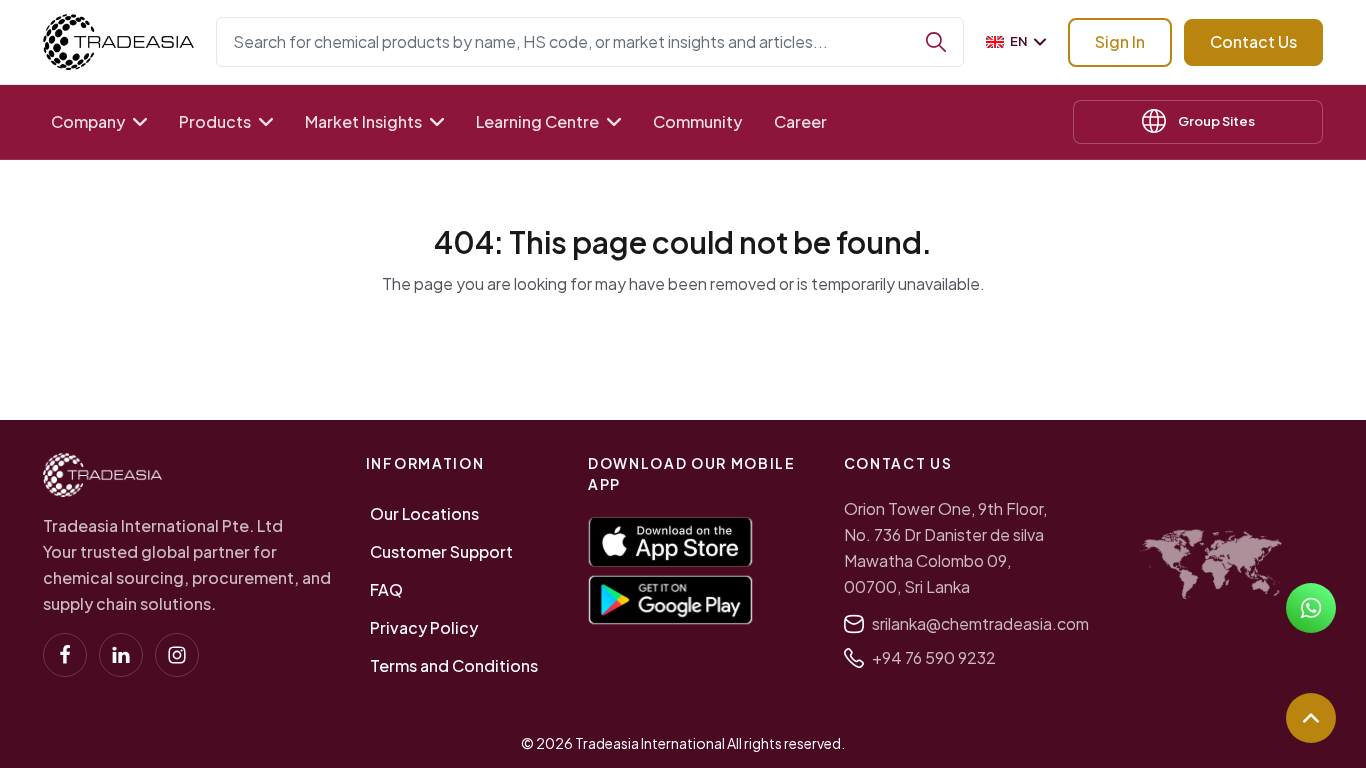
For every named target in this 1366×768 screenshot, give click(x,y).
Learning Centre (537, 121)
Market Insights (363, 121)
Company (88, 121)
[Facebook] (65, 655)
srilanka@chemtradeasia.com (980, 623)
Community (697, 121)
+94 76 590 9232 (934, 657)
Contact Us (1253, 41)
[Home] (102, 475)
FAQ (386, 589)
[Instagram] (177, 655)
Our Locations (424, 513)
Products (215, 121)
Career (800, 121)
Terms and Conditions (454, 665)
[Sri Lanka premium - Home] (118, 42)
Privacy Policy (424, 627)
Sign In (1120, 41)
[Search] (936, 42)
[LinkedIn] (121, 655)
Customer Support (441, 551)
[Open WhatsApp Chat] (1311, 608)
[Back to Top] (1311, 718)
